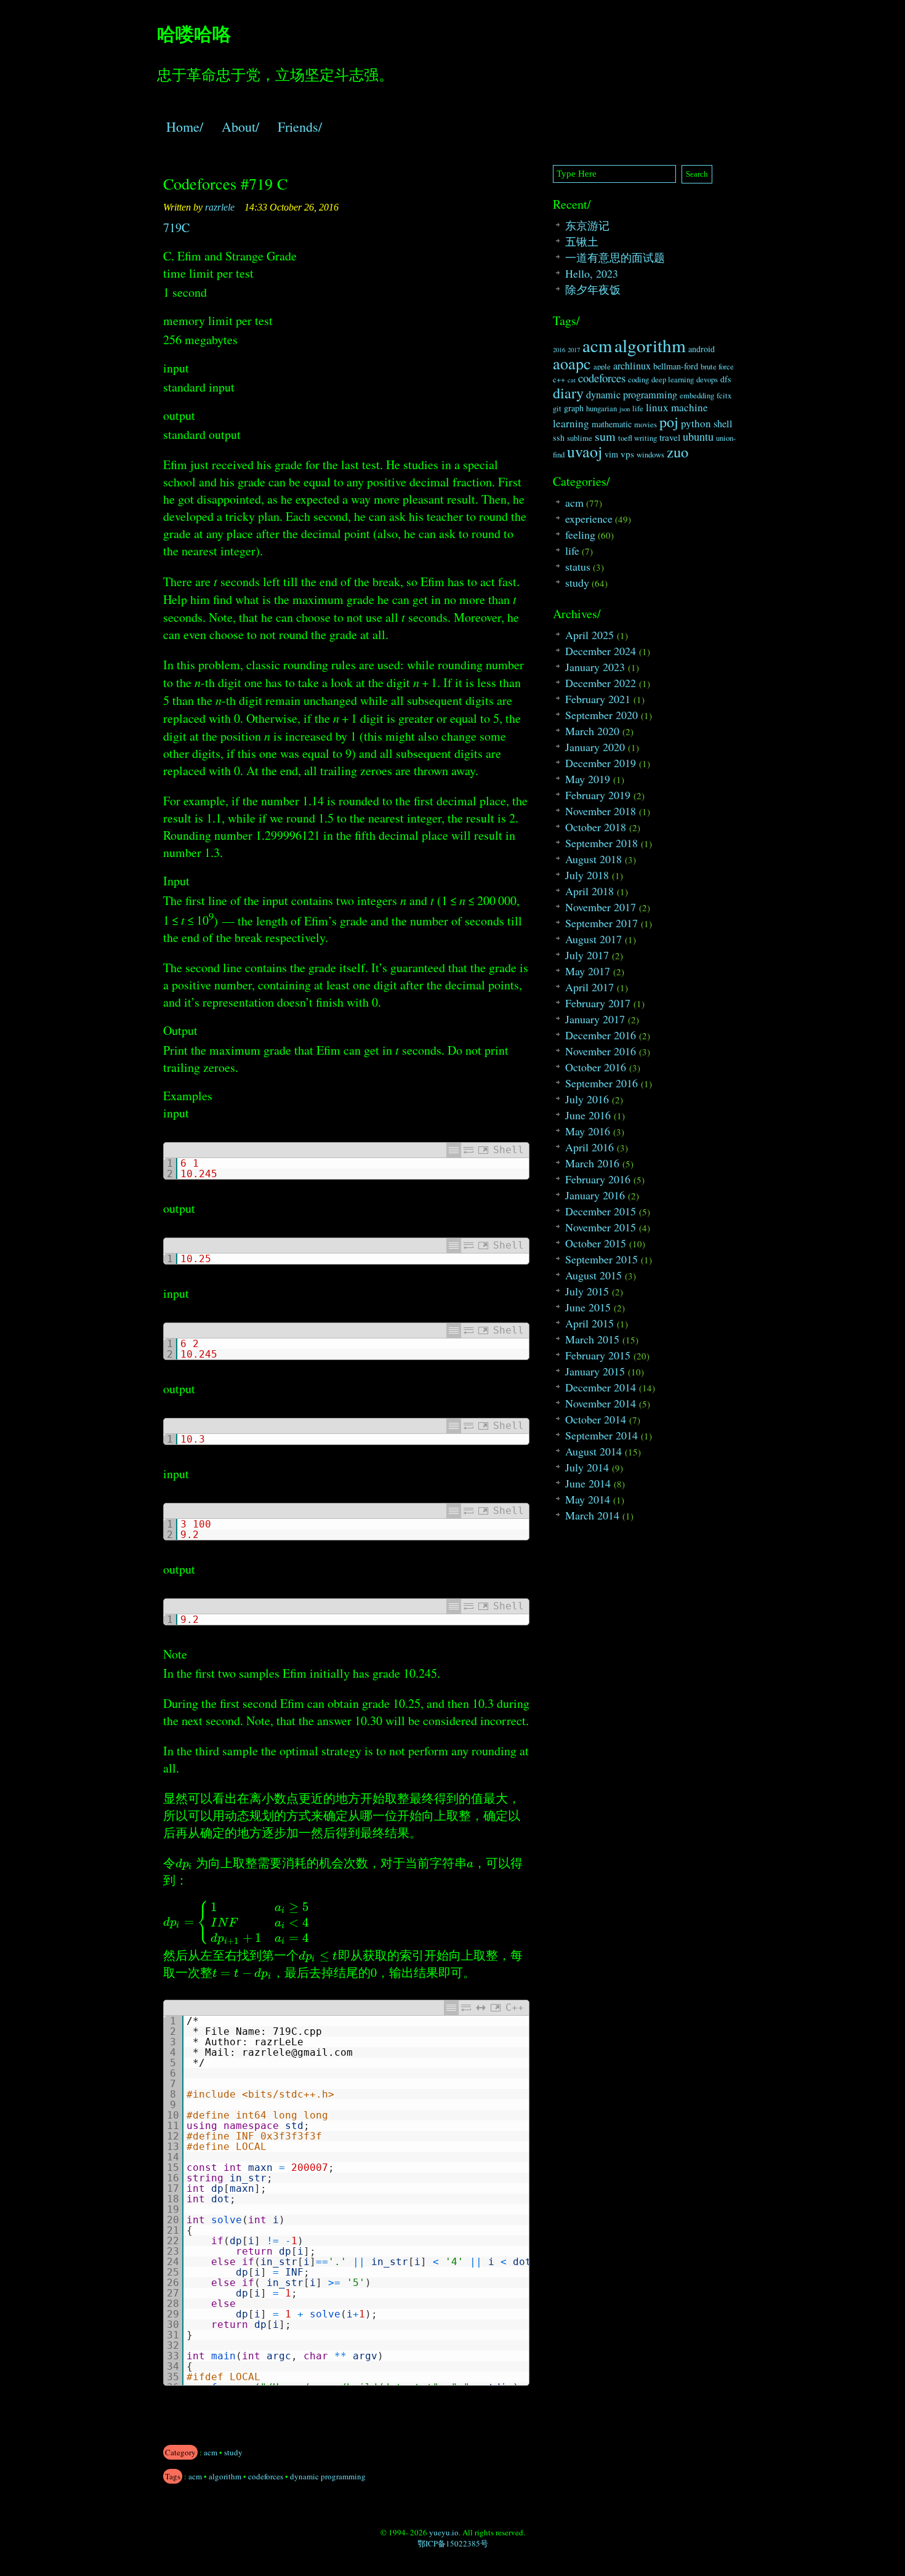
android (702, 349)
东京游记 (587, 225)
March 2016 (592, 1163)
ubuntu (698, 437)
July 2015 (587, 1291)
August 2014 (593, 1451)
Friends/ (300, 127)
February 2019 (598, 795)
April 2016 (589, 1147)
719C (176, 227)
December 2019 (601, 763)
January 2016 (595, 1195)
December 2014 (601, 1387)
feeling (580, 534)
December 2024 (601, 651)
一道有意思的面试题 (615, 257)
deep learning (673, 380)
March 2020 (592, 731)
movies (646, 425)
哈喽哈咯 (194, 33)
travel (670, 437)
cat (572, 380)
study (233, 2452)
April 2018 (589, 891)
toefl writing (638, 438)
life (638, 409)
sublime (580, 438)
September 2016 (601, 1083)
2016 (559, 350)
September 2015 (601, 1259)
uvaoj (585, 451)
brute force (717, 367)
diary (568, 393)
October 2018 (596, 827)
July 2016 (587, 1099)
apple (602, 367)
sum (605, 436)
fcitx (724, 396)
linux (657, 407)
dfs (726, 379)
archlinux (632, 366)
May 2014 (588, 1499)
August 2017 (593, 939)
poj (669, 422)
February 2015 (598, 1355)
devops (707, 380)
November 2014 (601, 1403)
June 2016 (588, 1115)
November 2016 (601, 1051)
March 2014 (592, 1515)
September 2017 (601, 923)
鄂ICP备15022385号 (453, 2543)
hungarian (601, 409)
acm (211, 2452)
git (557, 409)
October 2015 (596, 1243)
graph (574, 408)
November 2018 (601, 811)
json (625, 409)
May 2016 (588, 1131)
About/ (240, 127)
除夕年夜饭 (593, 289)
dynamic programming (328, 2476)
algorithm (225, 2476)
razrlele (220, 207)
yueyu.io (444, 2532)
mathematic (612, 424)
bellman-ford (676, 366)
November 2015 (601, 1227)
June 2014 (588, 1483)
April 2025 (589, 635)
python (696, 423)
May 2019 (588, 779)
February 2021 (598, 699)
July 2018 (587, 875)
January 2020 (595, 747)
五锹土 (582, 241)
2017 (574, 350)
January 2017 (595, 1019)
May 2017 (588, 971)
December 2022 (601, 683)
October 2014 (596, 1419)
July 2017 (587, 955)
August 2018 (593, 859)
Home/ (185, 127)
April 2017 (589, 987)
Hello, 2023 (592, 273)
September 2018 (601, 843)
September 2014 (601, 1435)
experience (589, 518)
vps (627, 454)
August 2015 (593, 1275)
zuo (678, 452)
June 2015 (588, 1307)
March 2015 (592, 1339)
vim (611, 454)
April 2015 (589, 1323)
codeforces (266, 2476)
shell (723, 424)
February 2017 (598, 1003)
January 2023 (595, 667)
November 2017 (601, 907)
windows (650, 455)
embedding (697, 396)
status (578, 566)
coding (638, 380)
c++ (559, 380)
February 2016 (598, 1179)
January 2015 (595, 1371)
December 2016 (601, 1035)
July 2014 (587, 1467)
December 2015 (601, 1211)
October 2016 (596, 1067)
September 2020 (601, 715)
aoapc (572, 363)
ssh (559, 437)
